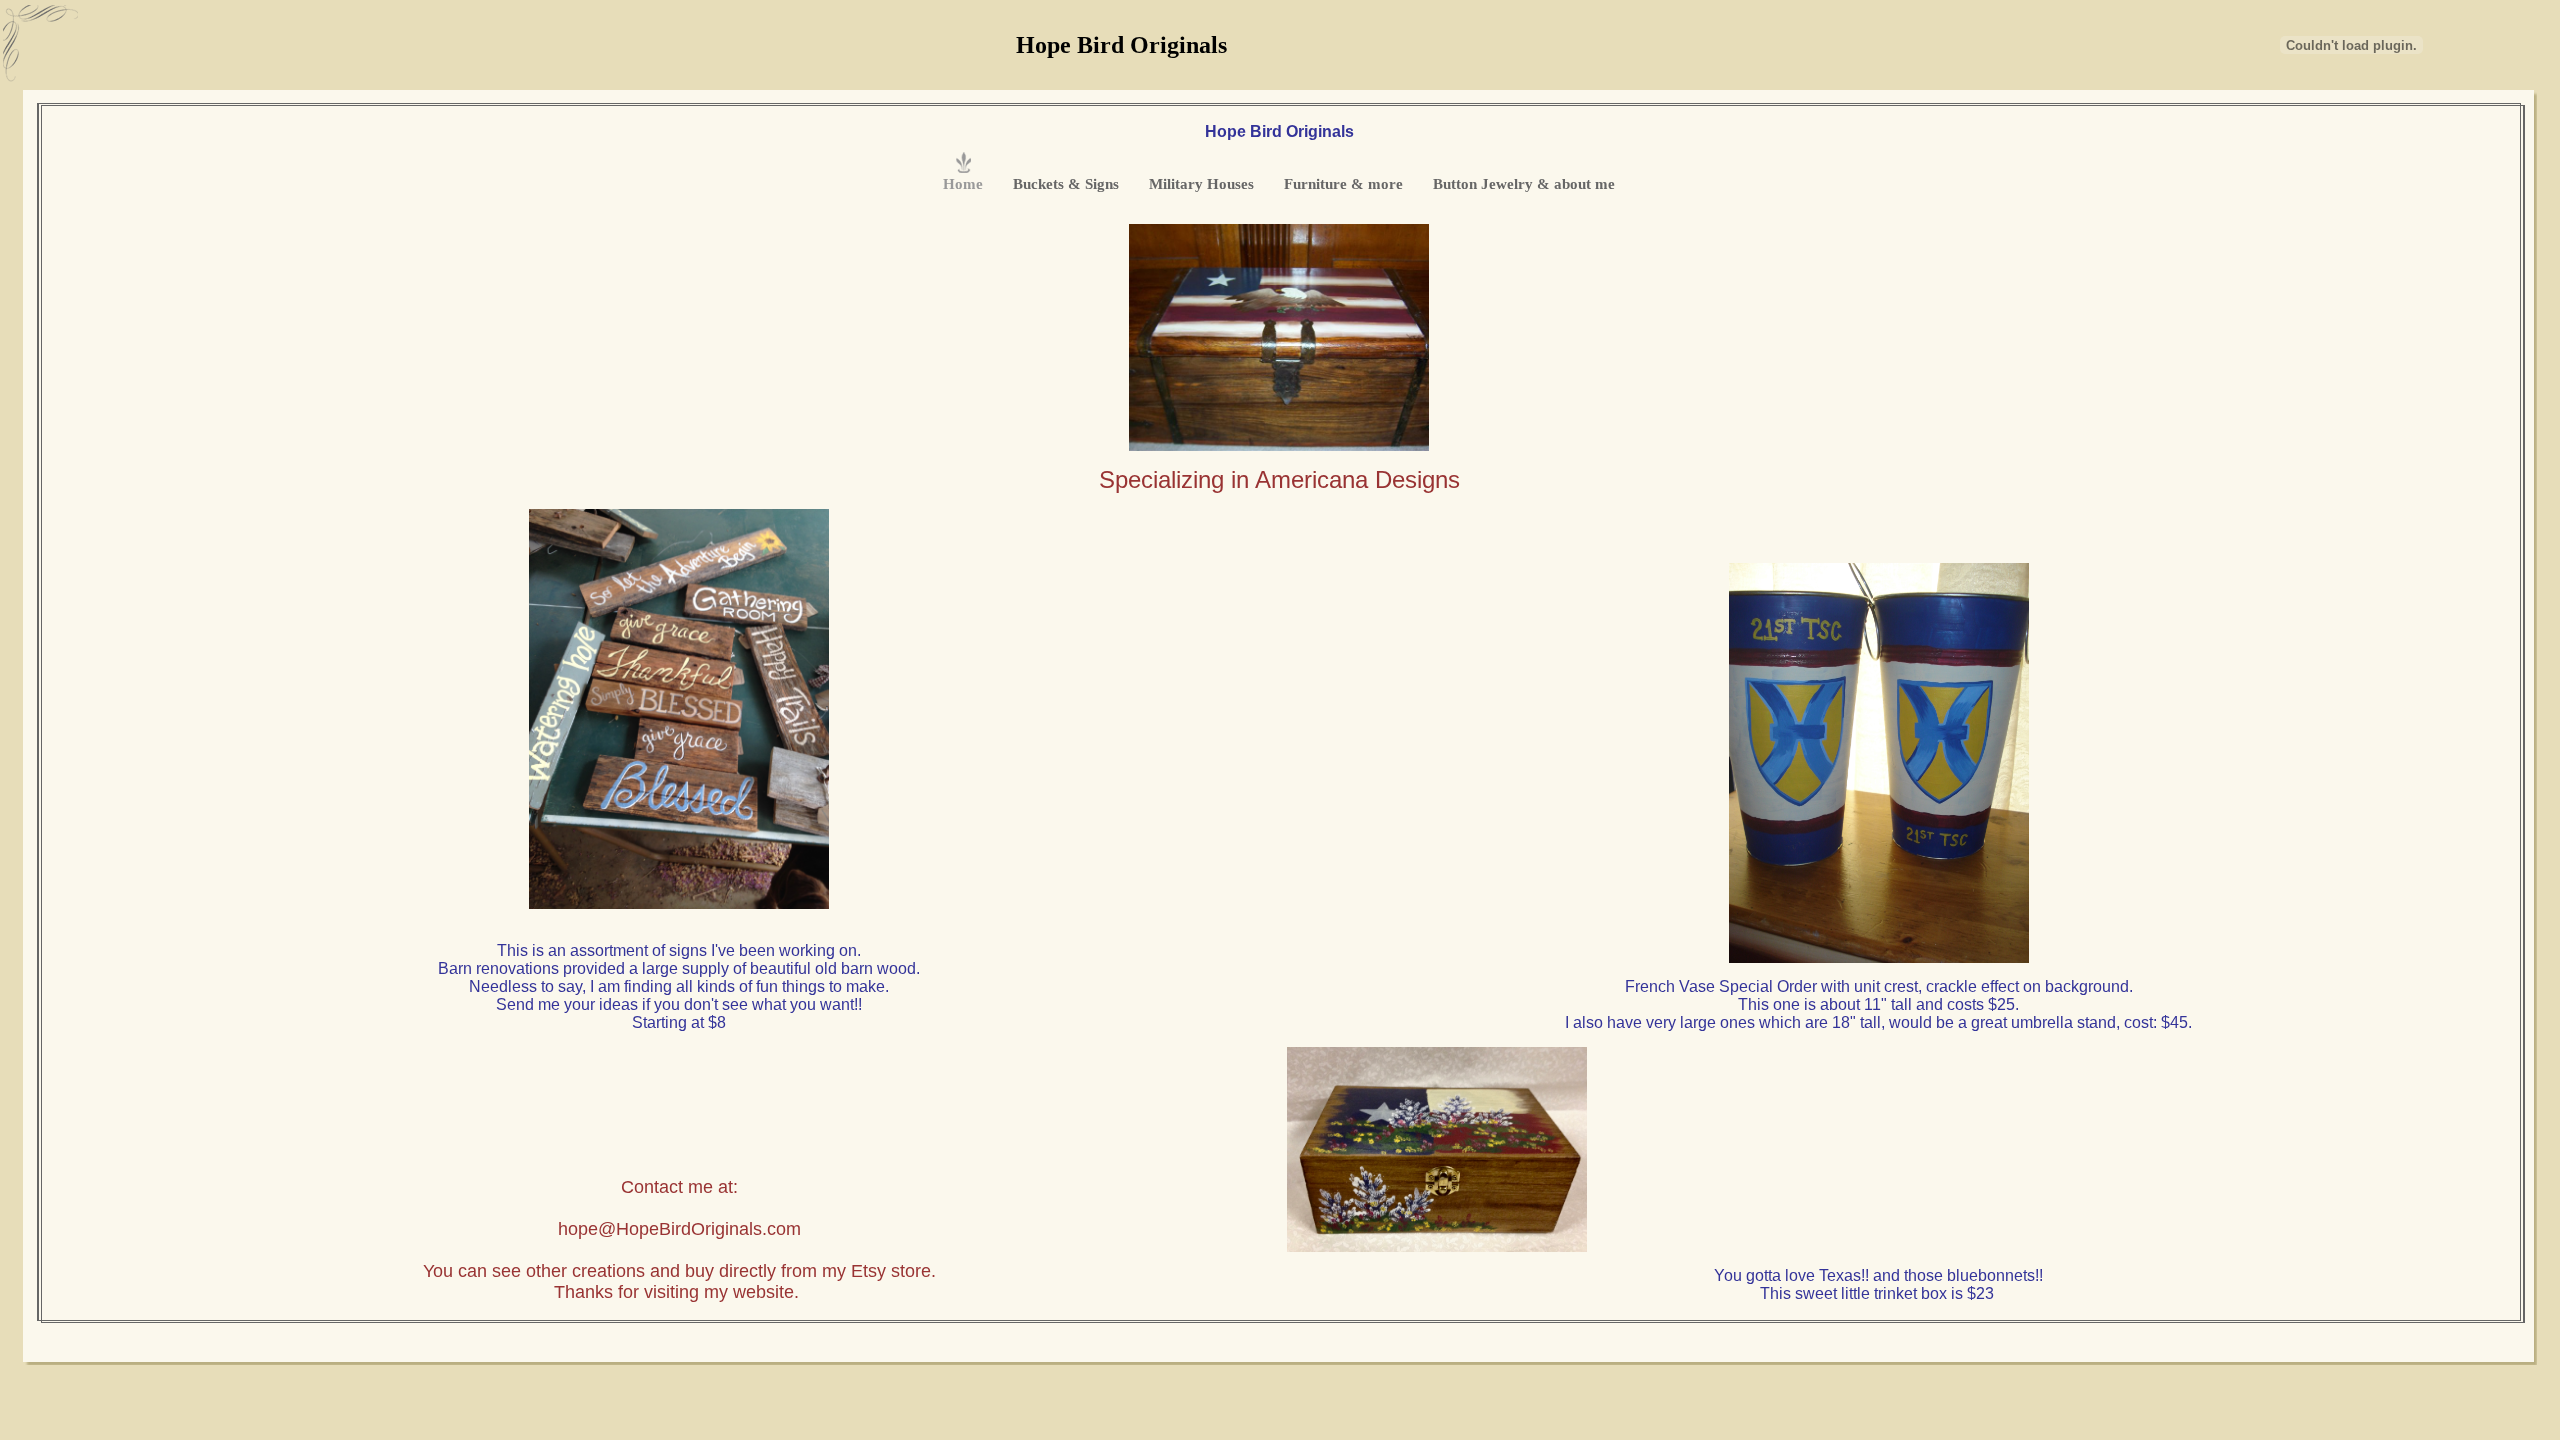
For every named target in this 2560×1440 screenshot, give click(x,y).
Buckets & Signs (1066, 184)
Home (963, 184)
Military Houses (1201, 184)
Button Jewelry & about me (1524, 184)
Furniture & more (1343, 184)
